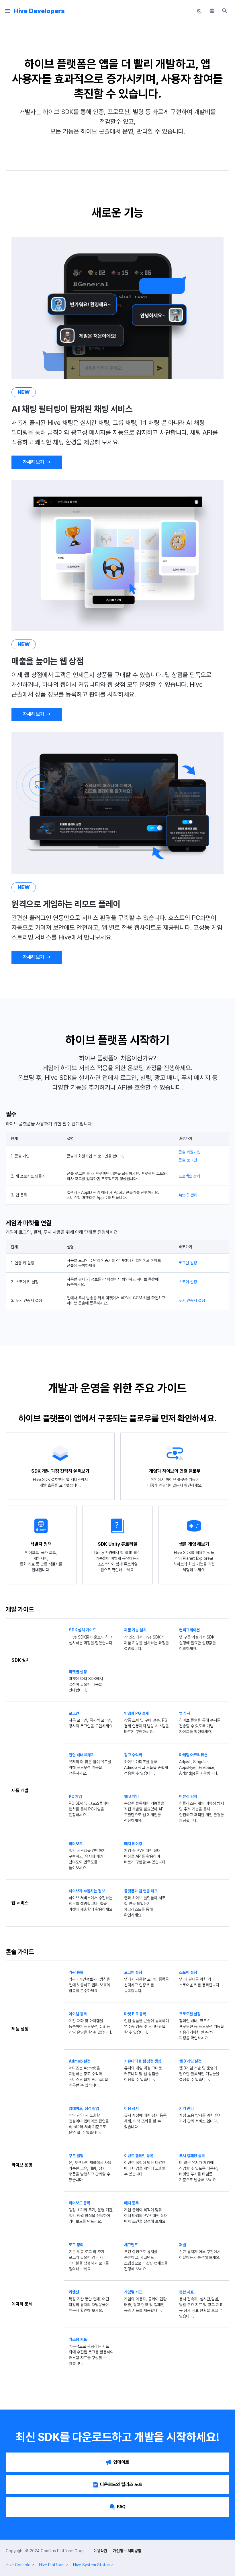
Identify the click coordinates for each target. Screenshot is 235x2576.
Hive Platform (52, 2565)
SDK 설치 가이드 (82, 1630)
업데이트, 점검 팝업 (84, 2108)
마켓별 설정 (78, 1672)
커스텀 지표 (78, 2339)
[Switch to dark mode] (199, 11)
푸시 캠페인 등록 (192, 2156)
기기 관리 (186, 2108)
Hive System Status (91, 2565)
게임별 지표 (133, 2292)
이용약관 (100, 2551)
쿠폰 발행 (76, 2156)
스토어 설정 (188, 1282)
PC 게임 (75, 1796)
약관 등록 (76, 1972)
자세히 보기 (34, 462)
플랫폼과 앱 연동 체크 (141, 1891)
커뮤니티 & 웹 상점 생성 (143, 2061)
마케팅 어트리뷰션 (193, 1755)
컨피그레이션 (189, 1630)
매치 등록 (131, 2203)
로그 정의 (76, 2245)
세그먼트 (131, 2245)
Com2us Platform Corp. (63, 2551)
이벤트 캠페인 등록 (139, 2156)
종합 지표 (186, 2292)
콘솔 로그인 (188, 1160)
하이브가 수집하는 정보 (87, 1891)
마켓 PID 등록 (135, 2014)
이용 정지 (131, 2108)
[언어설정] (212, 11)
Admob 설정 (80, 2061)
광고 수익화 (133, 1755)
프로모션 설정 (190, 2014)
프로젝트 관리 (189, 1176)
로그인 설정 (188, 1263)
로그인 (74, 1713)
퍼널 (183, 2245)
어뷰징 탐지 (188, 1796)
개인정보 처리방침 (127, 2551)
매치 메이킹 (133, 1844)
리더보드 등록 (80, 2203)
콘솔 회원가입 (189, 1152)
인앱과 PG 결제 (136, 1713)
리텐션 (74, 2292)
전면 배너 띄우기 (82, 1755)
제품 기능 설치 (135, 1630)
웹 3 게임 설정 (190, 2061)
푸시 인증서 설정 (192, 1300)
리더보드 (76, 1844)
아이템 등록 (78, 2014)
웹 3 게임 (131, 1796)
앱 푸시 (185, 1713)
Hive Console (18, 2565)
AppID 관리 (188, 1195)
